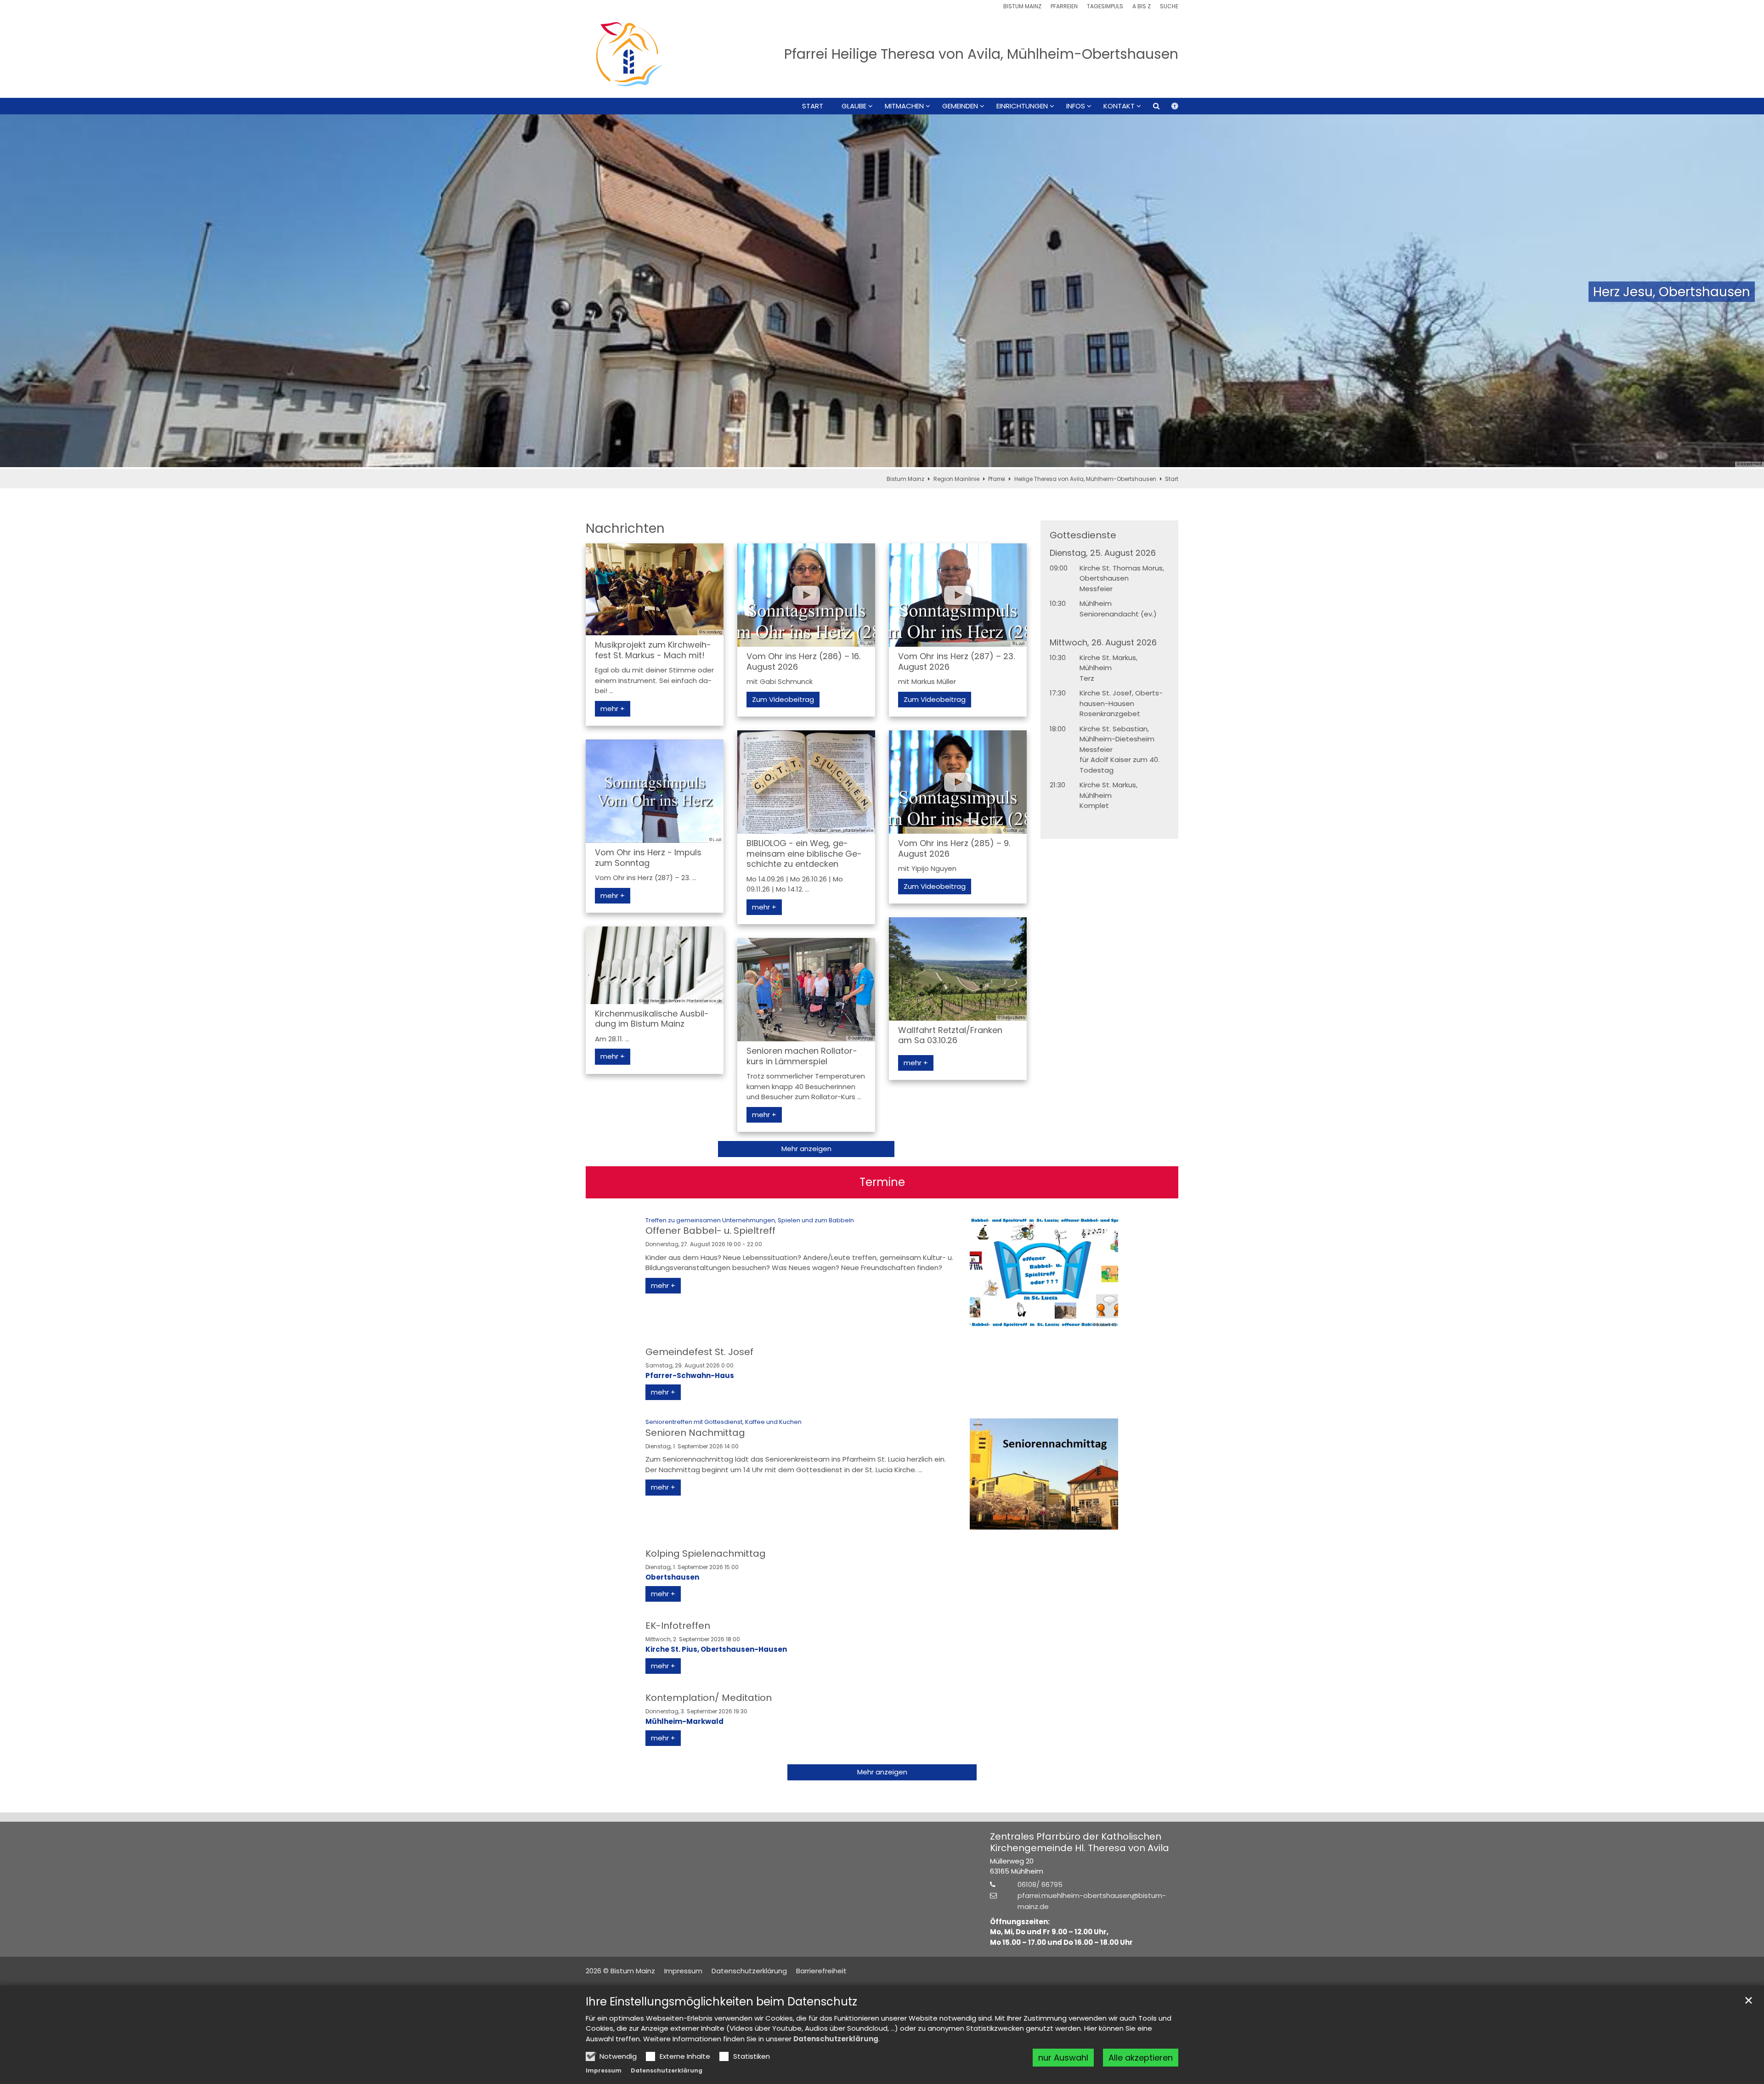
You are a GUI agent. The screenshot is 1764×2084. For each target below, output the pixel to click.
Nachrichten (625, 528)
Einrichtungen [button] (1022, 106)
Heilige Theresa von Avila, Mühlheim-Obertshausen (1085, 479)
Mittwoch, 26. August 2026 (1103, 643)
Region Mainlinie (956, 479)
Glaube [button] (854, 106)
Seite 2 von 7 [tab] (850, 460)
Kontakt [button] (1119, 106)
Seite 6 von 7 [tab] (914, 460)
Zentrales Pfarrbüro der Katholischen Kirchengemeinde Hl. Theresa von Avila (1080, 1842)
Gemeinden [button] (960, 106)
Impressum (604, 2070)
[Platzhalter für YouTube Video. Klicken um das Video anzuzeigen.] (806, 595)
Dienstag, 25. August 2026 (1103, 553)
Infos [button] (1076, 106)
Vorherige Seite (18, 292)
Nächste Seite (1746, 292)
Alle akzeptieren (1141, 2058)
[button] (1150, 108)
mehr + (613, 709)
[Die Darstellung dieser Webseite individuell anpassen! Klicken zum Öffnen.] (1169, 108)
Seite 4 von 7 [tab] (882, 460)
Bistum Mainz (905, 479)
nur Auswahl (1063, 2058)
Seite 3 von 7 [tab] (866, 460)
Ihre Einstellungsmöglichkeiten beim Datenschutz (721, 2002)
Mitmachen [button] (904, 106)
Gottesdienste (1083, 535)
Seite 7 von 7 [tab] (930, 460)
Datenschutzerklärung (836, 2039)
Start (813, 106)
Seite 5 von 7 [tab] (898, 460)
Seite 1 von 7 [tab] (834, 460)
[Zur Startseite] (629, 54)
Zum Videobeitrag (783, 699)
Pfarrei (997, 479)
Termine (882, 1182)
